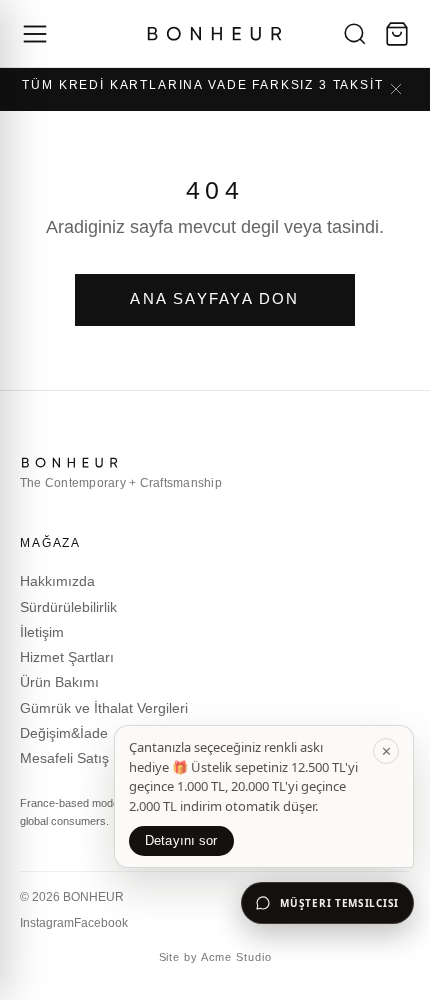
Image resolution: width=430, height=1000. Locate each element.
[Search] (355, 34)
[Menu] (35, 34)
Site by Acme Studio (215, 957)
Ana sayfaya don (214, 299)
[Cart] (397, 34)
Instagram (47, 922)
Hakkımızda (57, 581)
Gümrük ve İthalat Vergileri (104, 708)
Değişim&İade (64, 733)
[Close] (396, 89)
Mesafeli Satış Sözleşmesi (102, 758)
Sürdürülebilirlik (68, 607)
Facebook (101, 922)
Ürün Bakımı (59, 682)
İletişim (42, 632)
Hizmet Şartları (67, 657)
